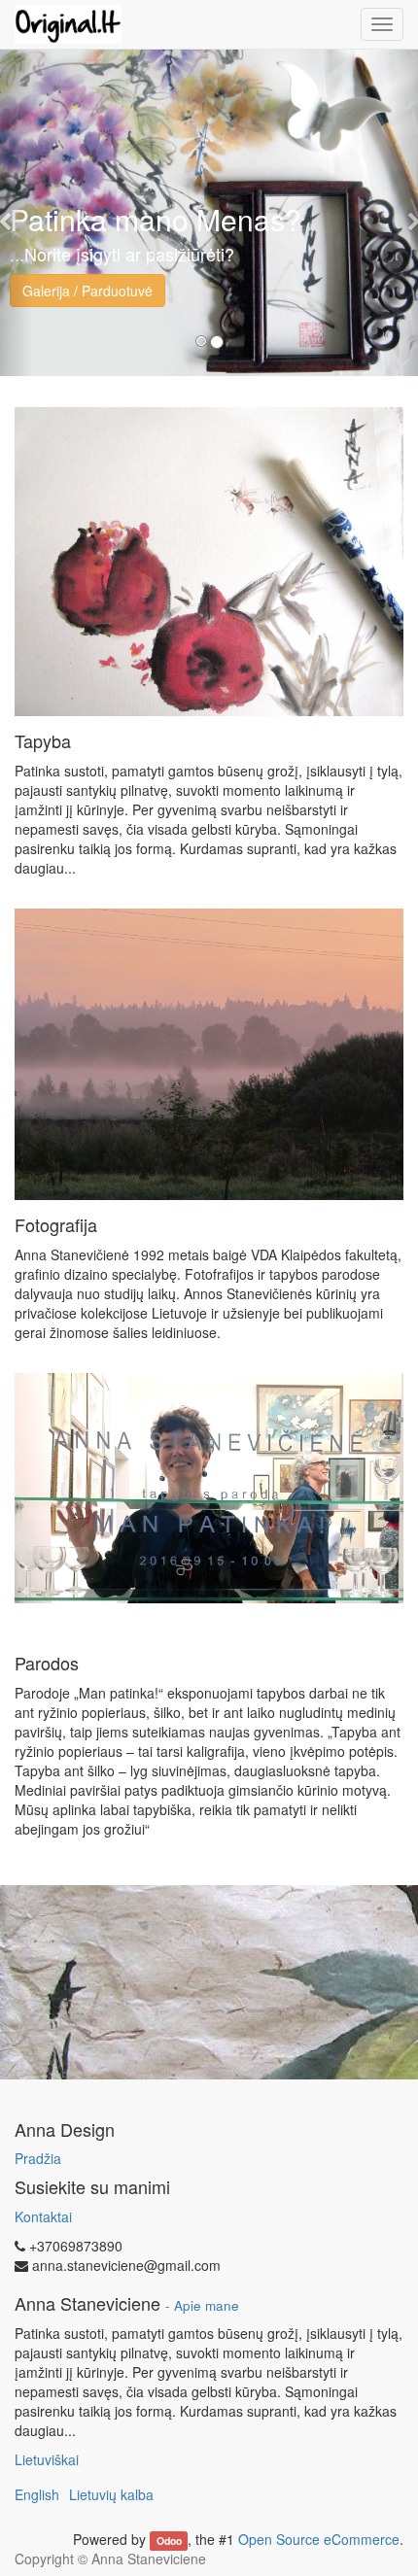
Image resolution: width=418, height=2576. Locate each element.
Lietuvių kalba (111, 2494)
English (37, 2494)
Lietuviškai (47, 2459)
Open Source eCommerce (319, 2539)
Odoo (169, 2541)
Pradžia (38, 2158)
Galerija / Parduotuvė (87, 291)
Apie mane (207, 2305)
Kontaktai (43, 2216)
